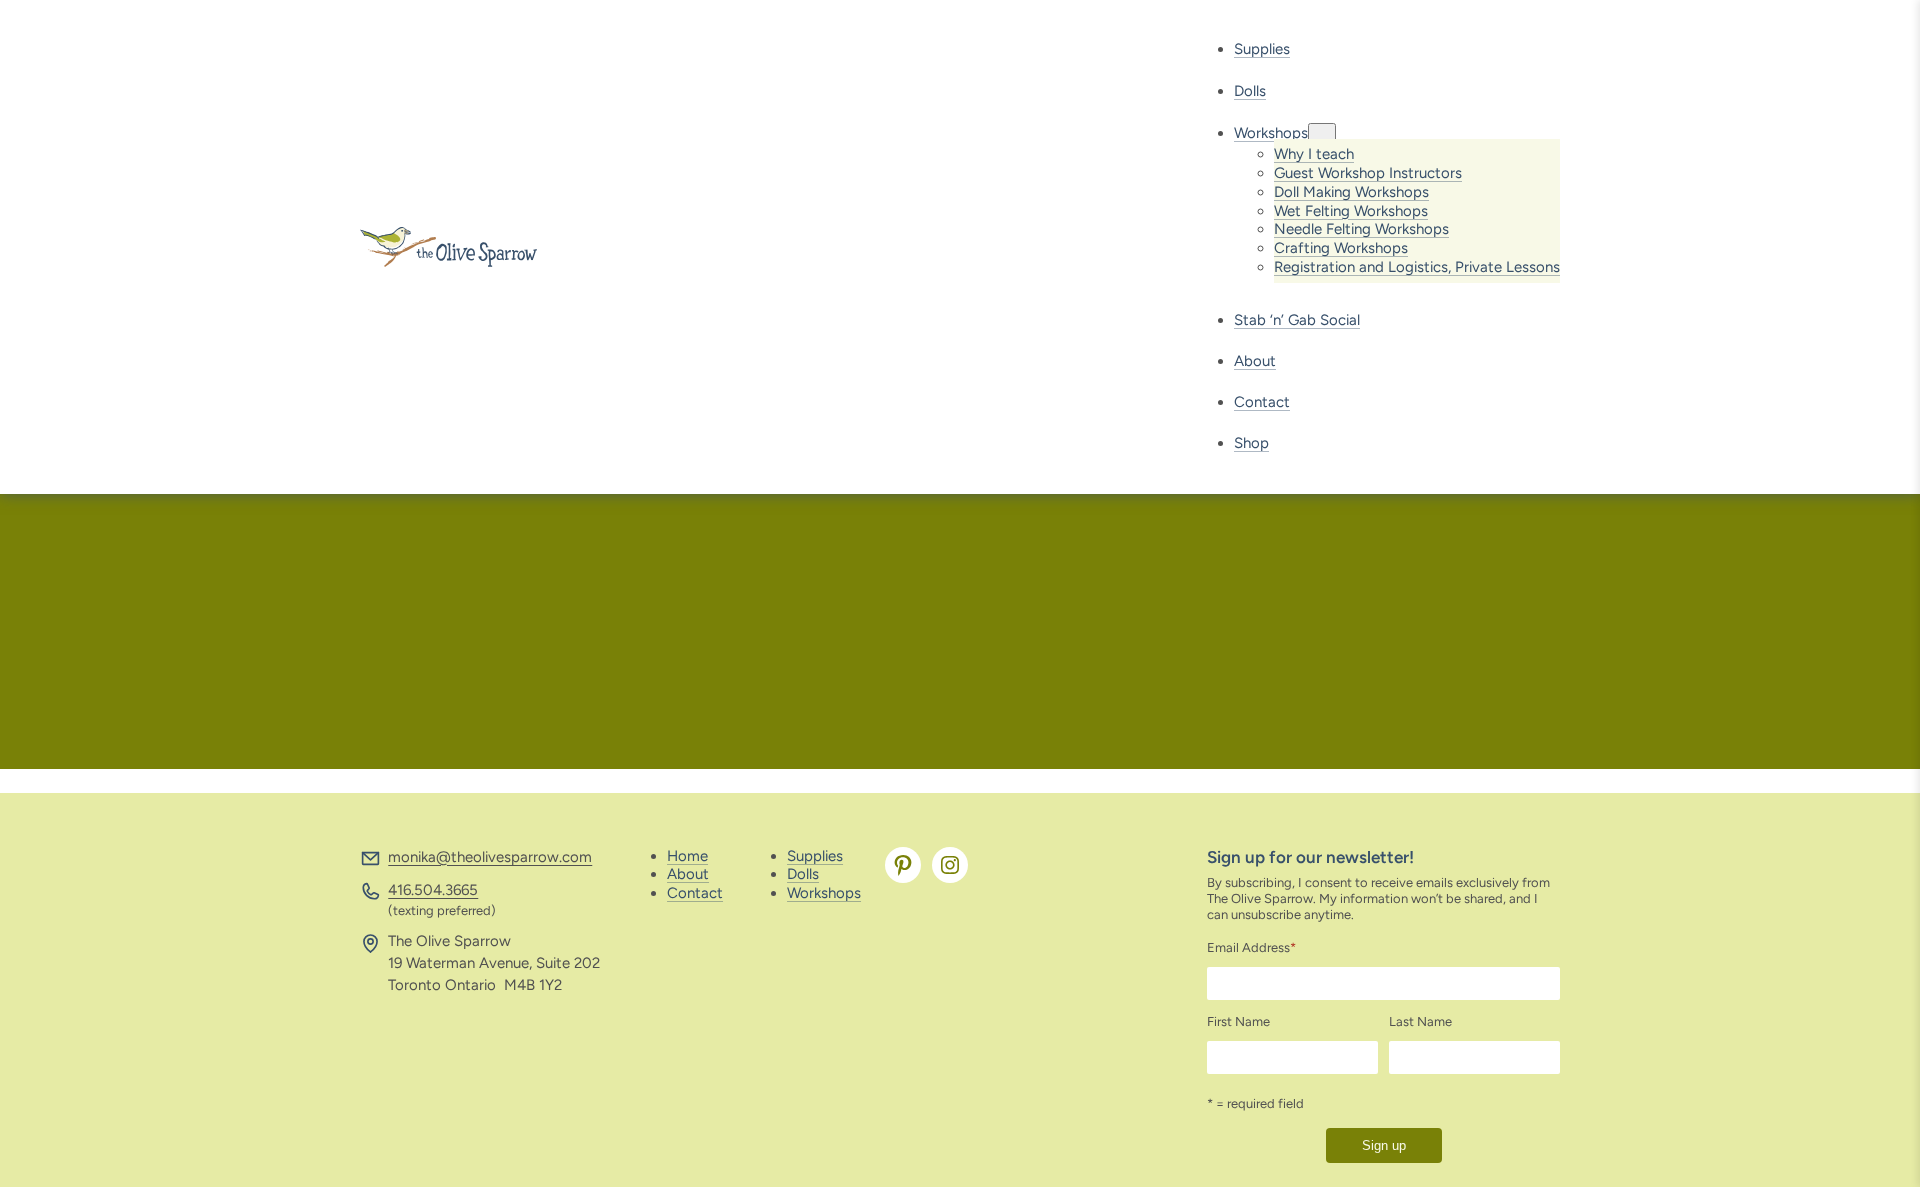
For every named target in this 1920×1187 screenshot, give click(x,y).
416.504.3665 (433, 890)
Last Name (1420, 1021)
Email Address (1251, 947)
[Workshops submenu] (1322, 133)
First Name (1238, 1021)
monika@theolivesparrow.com (490, 857)
